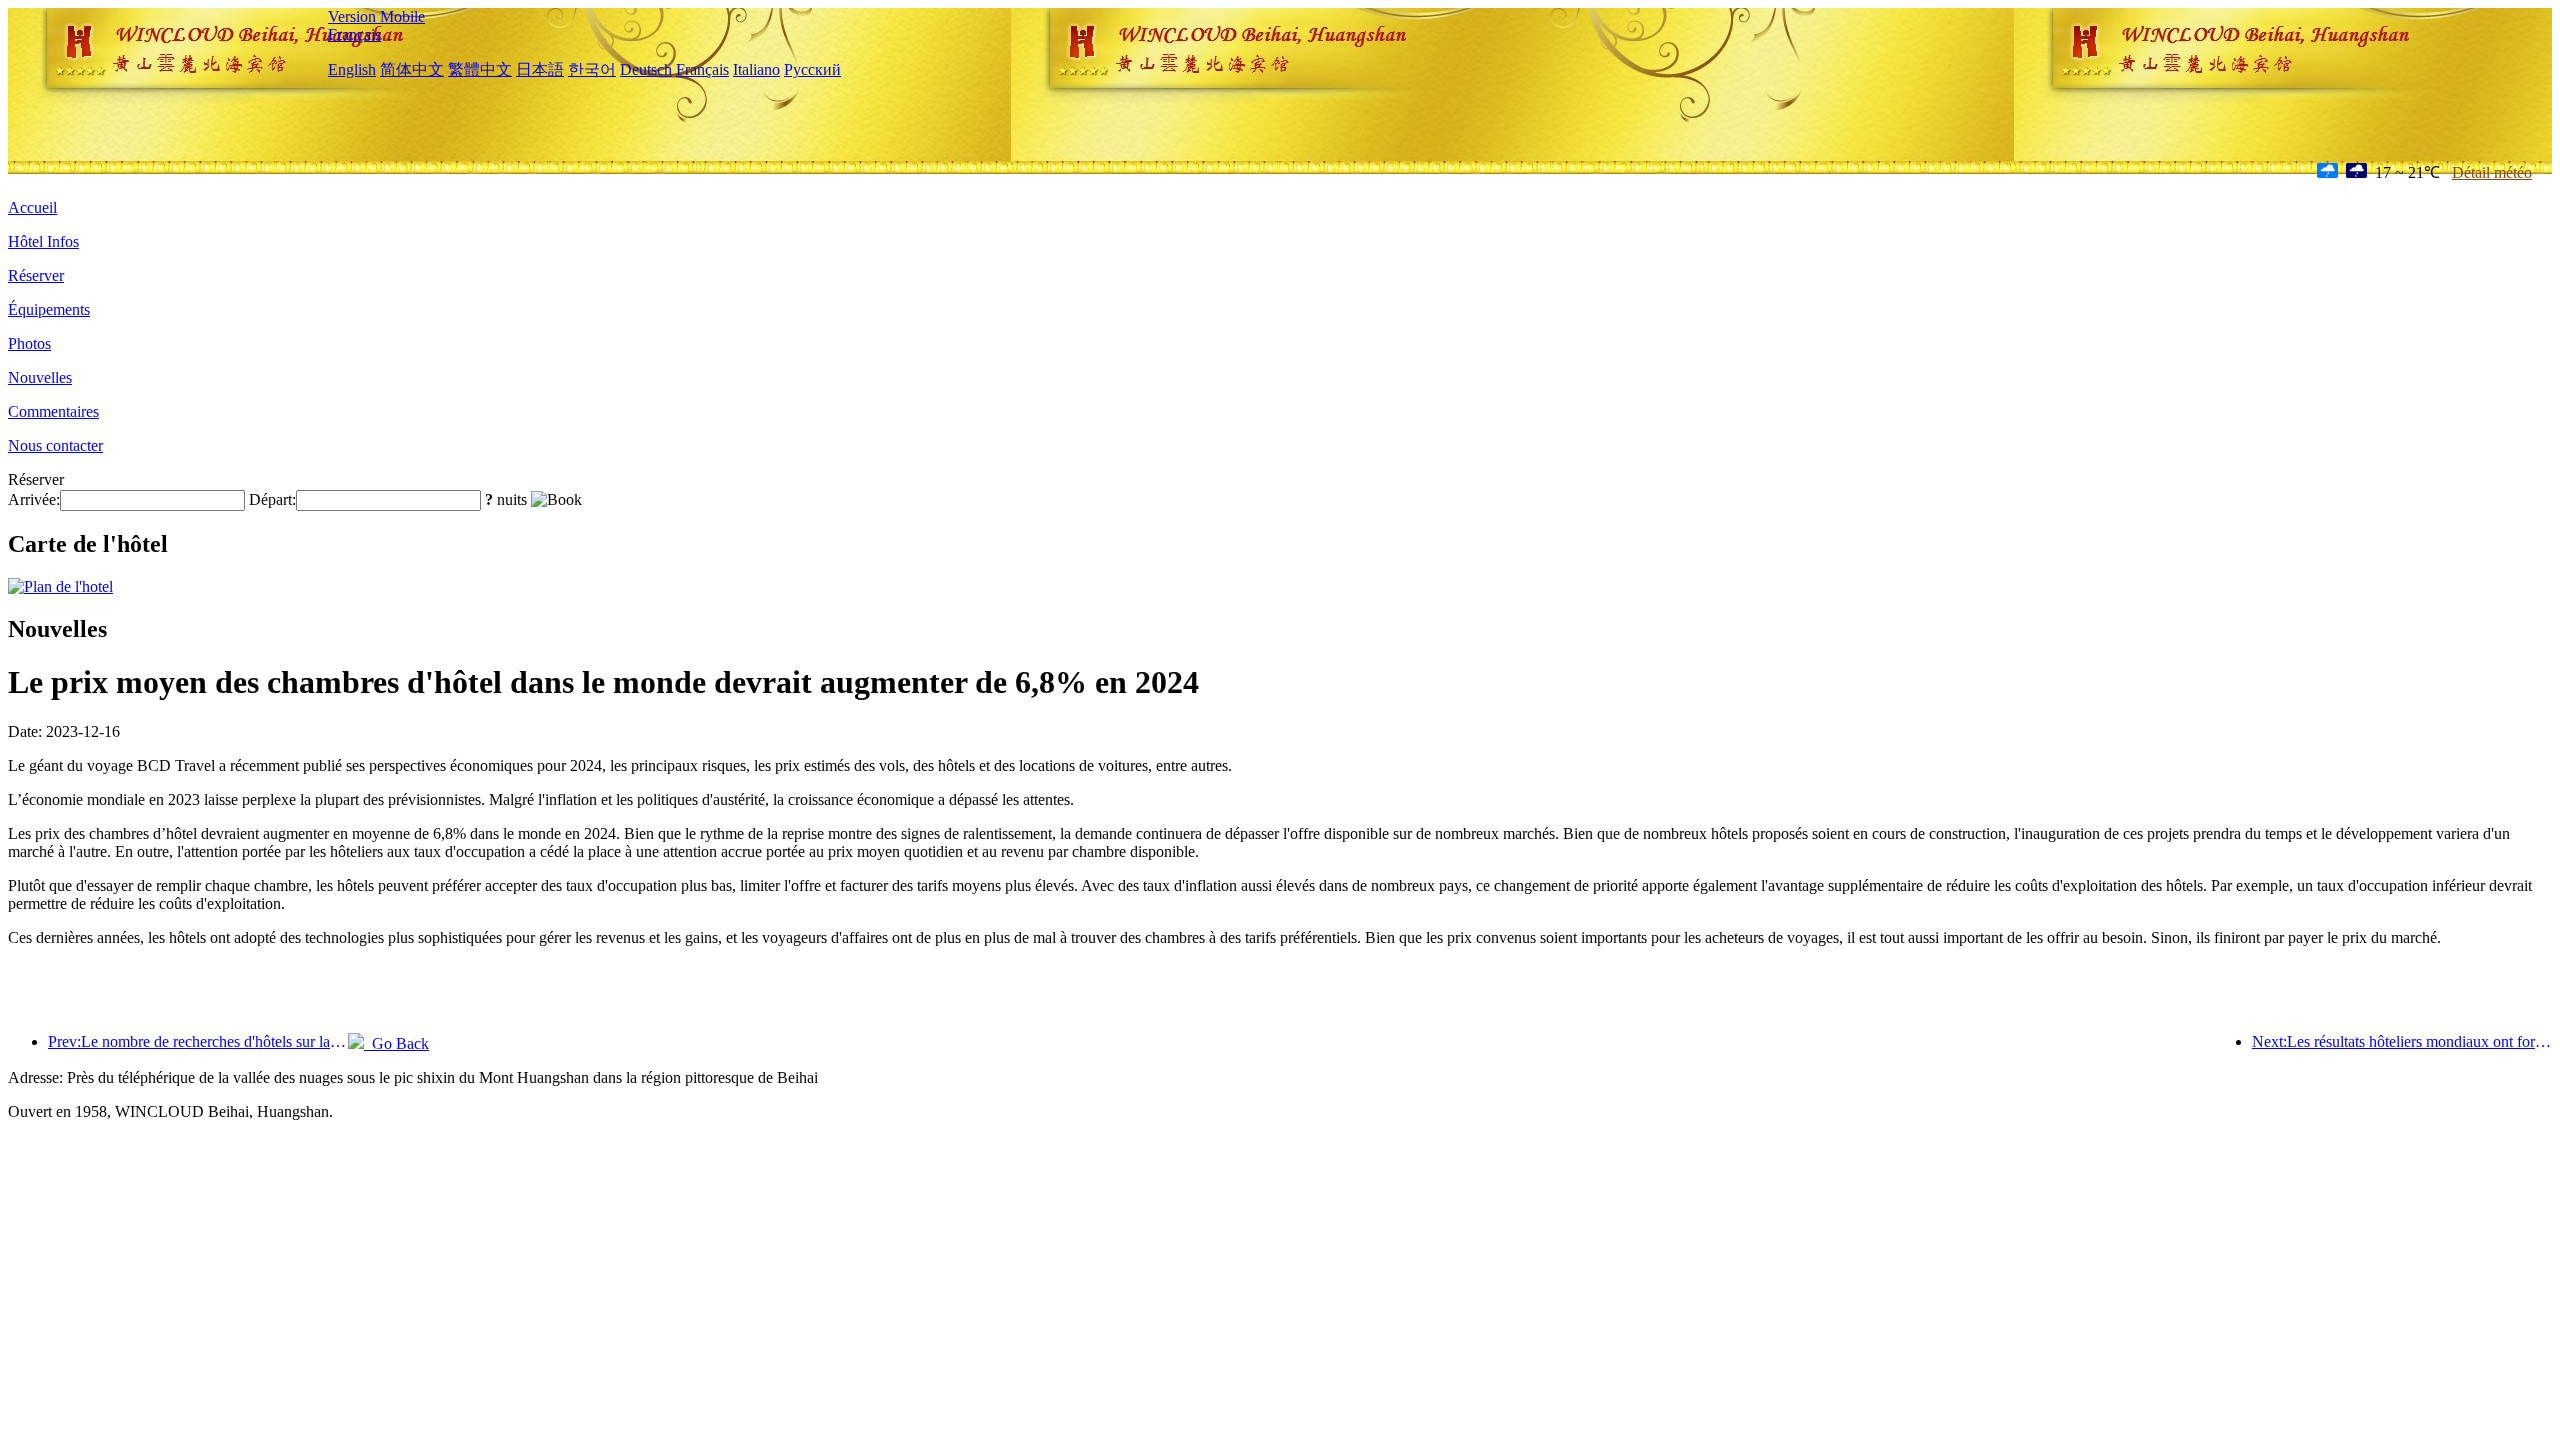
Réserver (36, 275)
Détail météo (2492, 172)
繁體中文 (480, 69)
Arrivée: (34, 499)
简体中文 (412, 69)
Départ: (272, 499)
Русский (812, 69)
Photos (29, 343)
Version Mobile (376, 16)
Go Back (396, 1043)
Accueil (32, 207)
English (352, 69)
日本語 (540, 69)
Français (354, 34)
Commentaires (53, 411)
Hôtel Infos (43, 241)
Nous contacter (55, 445)
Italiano (756, 69)
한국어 (592, 69)
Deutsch (646, 69)
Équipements (49, 309)
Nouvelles (40, 377)
